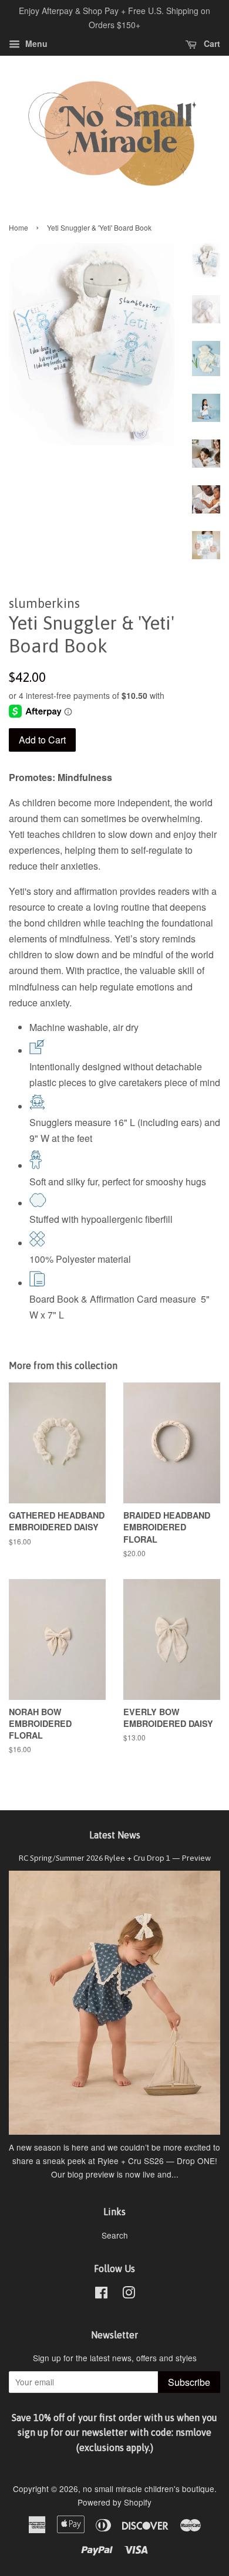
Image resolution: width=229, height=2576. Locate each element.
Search (115, 2235)
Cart (211, 43)
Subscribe (189, 2382)
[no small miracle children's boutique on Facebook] (101, 2294)
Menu (35, 43)
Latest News (115, 1835)
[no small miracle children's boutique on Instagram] (129, 2294)
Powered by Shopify (114, 2502)
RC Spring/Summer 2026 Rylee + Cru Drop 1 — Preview (115, 1858)
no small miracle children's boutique (149, 2489)
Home (18, 227)
